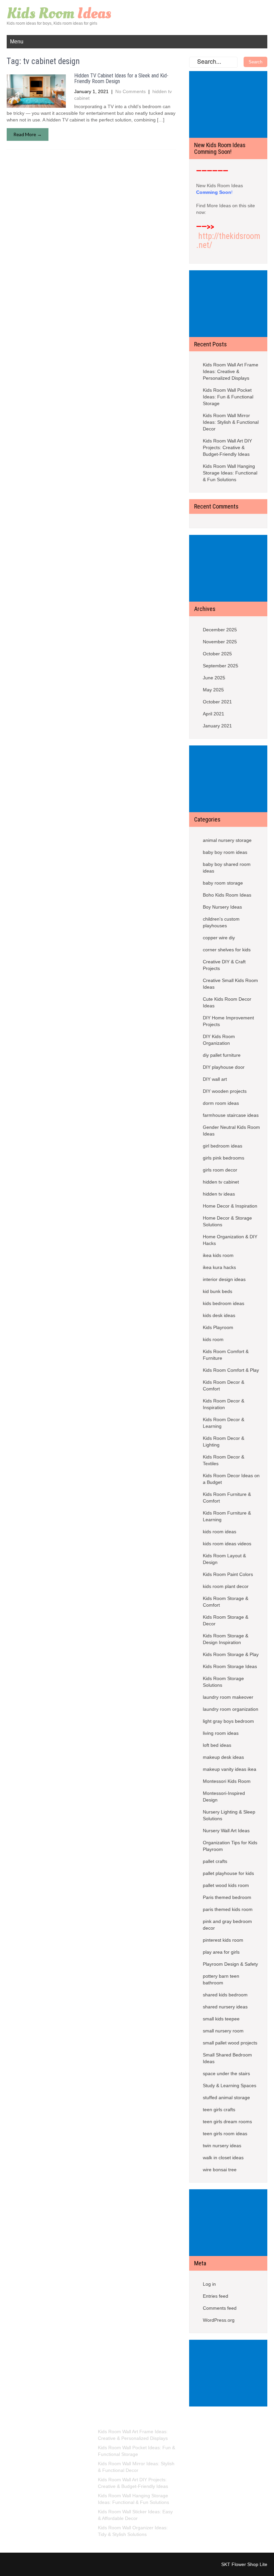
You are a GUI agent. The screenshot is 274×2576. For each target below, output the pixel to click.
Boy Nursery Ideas (222, 907)
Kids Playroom (218, 1327)
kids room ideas (220, 1532)
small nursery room (223, 2031)
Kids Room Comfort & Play (231, 1370)
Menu (17, 42)
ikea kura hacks (219, 1267)
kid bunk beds (218, 1291)
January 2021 (217, 726)
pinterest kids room (223, 1940)
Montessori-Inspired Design (224, 1797)
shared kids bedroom (225, 1995)
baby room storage (223, 883)
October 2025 (217, 654)
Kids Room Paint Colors (228, 1574)
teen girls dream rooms (227, 2122)
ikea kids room (218, 1255)
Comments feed (220, 2308)
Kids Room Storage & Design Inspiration (226, 1639)
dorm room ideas (221, 1103)
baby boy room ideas (225, 852)
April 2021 (214, 714)
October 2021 (217, 702)
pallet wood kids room (226, 1885)
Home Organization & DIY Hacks (230, 1240)
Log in (209, 2284)
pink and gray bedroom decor (227, 1925)
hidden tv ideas (219, 1194)
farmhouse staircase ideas (231, 1115)
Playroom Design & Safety (230, 1964)
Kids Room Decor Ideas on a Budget (231, 1479)
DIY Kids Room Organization (219, 1040)
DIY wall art (215, 1079)
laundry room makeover (228, 1697)
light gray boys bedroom (228, 1721)
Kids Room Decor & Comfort (224, 1385)
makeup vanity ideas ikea (230, 1769)
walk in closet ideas (223, 2158)
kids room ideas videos (227, 1544)
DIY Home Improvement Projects (228, 1021)
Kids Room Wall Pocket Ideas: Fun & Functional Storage (228, 397)
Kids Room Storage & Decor (226, 1620)
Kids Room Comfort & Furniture (226, 1355)
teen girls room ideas (225, 2134)
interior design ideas (224, 1279)
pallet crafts (215, 1861)
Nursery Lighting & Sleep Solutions (229, 1815)
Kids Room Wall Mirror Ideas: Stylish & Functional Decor (231, 422)
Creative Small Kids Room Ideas (230, 984)
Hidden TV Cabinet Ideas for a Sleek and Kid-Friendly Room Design (121, 79)
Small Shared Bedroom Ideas (227, 2058)
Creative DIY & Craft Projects (224, 965)
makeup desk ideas (223, 1757)
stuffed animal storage (226, 2098)
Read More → (28, 134)
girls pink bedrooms (224, 1158)
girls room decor (220, 1170)
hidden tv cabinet (221, 1182)
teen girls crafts (219, 2110)
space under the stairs (226, 2073)
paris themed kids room (228, 1909)
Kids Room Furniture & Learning (227, 1516)
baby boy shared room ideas (227, 868)
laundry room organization (231, 1709)
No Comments (130, 91)
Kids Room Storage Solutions (223, 1682)
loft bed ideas (217, 1745)
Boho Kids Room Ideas (227, 895)
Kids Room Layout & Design (224, 1559)
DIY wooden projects (225, 1091)
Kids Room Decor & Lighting (224, 1441)
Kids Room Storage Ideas (230, 1666)
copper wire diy (219, 938)
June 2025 (214, 678)
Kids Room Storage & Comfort (226, 1602)
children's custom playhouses (221, 922)
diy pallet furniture (222, 1055)
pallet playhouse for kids (228, 1873)
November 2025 (220, 642)
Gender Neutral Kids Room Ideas (231, 1131)
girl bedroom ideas (223, 1146)
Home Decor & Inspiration (230, 1206)
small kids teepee (221, 2019)
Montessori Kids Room (227, 1781)
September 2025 (221, 666)
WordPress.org (219, 2320)
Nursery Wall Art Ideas (226, 1831)
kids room (213, 1339)
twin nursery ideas (222, 2146)
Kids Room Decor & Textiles (224, 1460)
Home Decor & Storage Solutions (227, 1221)
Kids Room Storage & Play (231, 1654)
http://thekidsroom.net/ (228, 241)
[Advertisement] (230, 105)
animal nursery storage (227, 840)
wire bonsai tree (220, 2170)
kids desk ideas (219, 1315)
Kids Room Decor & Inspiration (224, 1404)
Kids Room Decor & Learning (224, 1423)
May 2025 (213, 690)
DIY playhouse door (224, 1067)
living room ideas (221, 1733)
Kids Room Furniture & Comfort (227, 1498)
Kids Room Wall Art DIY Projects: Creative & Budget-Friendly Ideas (227, 447)
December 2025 (220, 630)
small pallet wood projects (230, 2043)
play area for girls (221, 1952)
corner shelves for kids (227, 950)
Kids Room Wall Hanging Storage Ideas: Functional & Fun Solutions (230, 473)
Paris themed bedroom (227, 1897)
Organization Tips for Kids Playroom (230, 1846)
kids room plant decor (226, 1586)
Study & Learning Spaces (230, 2085)
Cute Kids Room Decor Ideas (227, 1002)
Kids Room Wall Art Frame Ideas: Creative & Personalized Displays (231, 371)
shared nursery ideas (225, 2007)
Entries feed (216, 2296)
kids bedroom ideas (224, 1303)
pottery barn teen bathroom (221, 1979)
